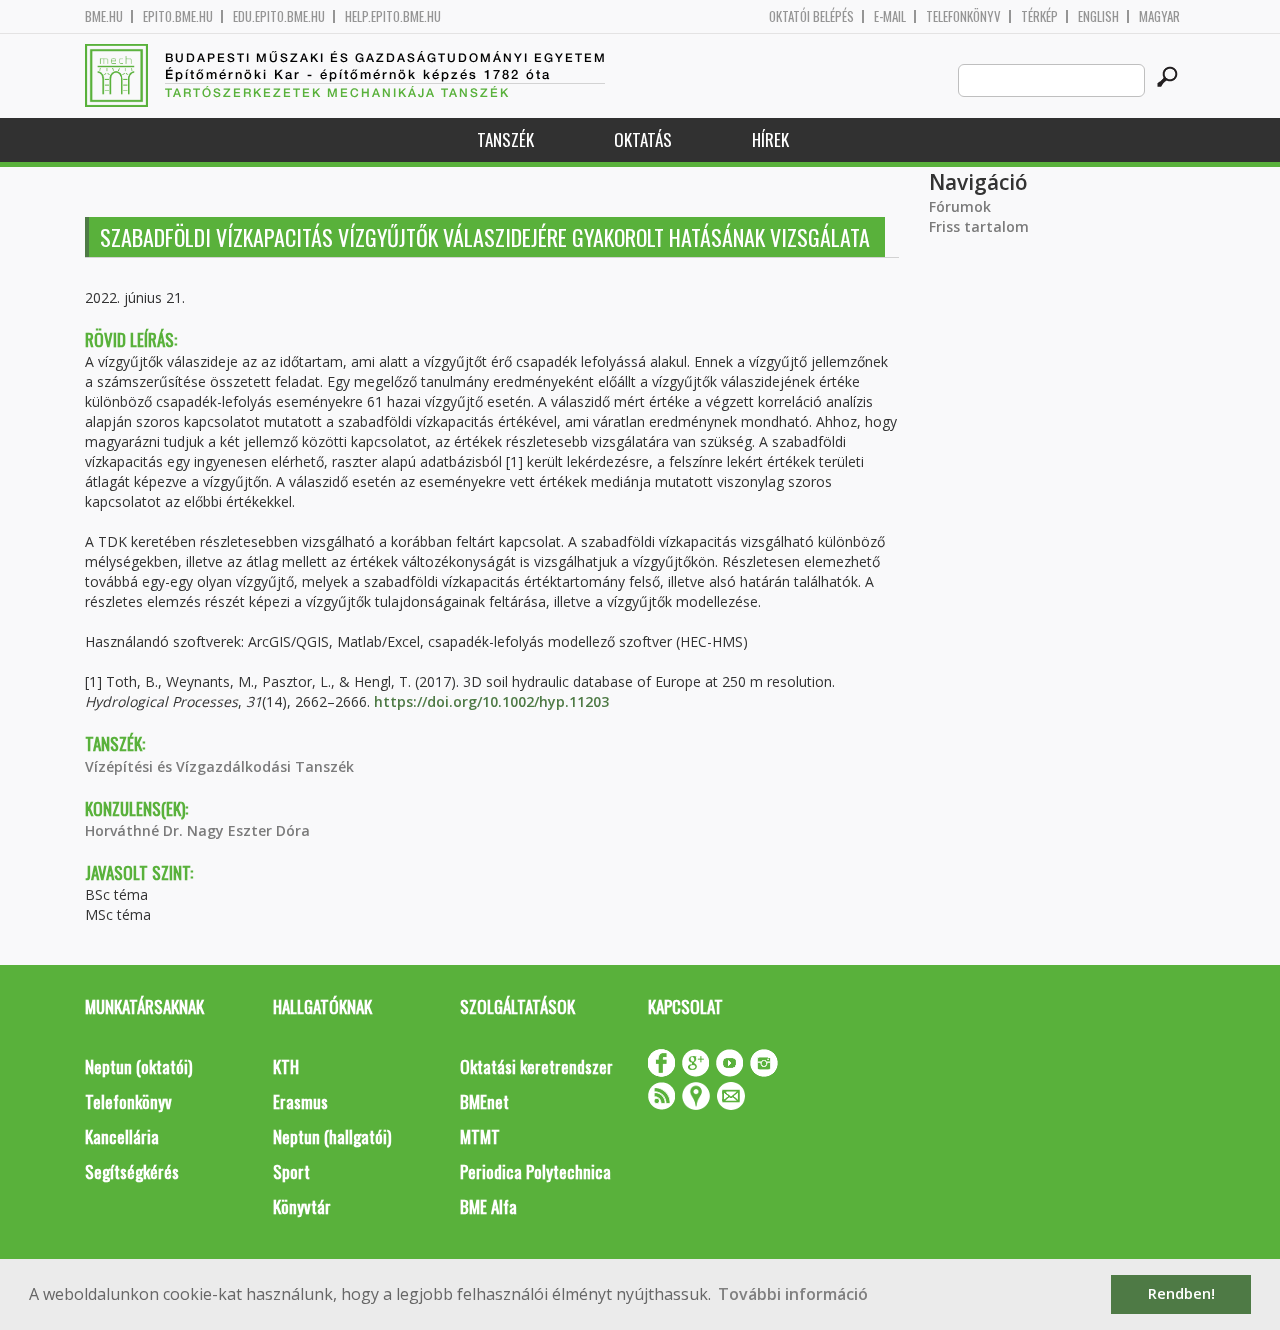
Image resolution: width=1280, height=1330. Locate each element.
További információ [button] (793, 1294)
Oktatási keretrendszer (536, 1066)
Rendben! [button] (1181, 1293)
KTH (286, 1066)
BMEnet (484, 1101)
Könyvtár (302, 1206)
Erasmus (300, 1101)
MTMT (480, 1136)
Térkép (1039, 16)
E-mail (890, 16)
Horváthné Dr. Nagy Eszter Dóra (197, 830)
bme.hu (104, 16)
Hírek (770, 139)
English (1098, 16)
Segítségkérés (132, 1171)
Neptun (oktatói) (138, 1066)
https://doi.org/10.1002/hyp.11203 (491, 701)
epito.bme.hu (178, 16)
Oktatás (643, 139)
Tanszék (505, 139)
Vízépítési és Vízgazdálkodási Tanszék (219, 766)
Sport (291, 1171)
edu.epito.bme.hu (279, 16)
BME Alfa (488, 1206)
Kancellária (122, 1136)
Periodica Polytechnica (535, 1171)
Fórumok (960, 206)
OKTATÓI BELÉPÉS (811, 16)
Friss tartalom (979, 226)
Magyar (1159, 16)
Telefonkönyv (963, 16)
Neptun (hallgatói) (332, 1136)
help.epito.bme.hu (393, 16)
